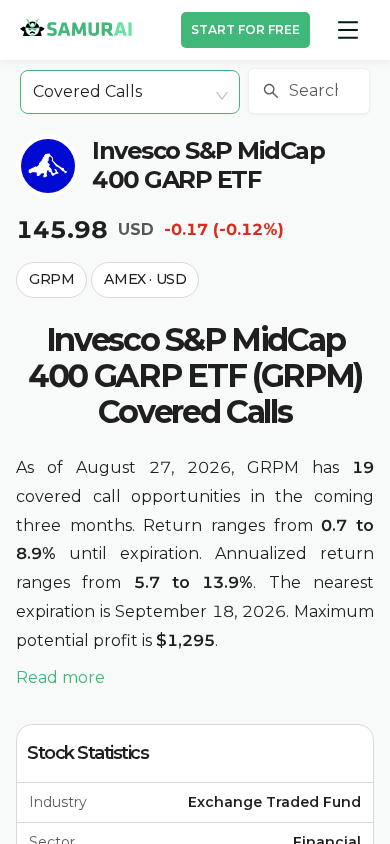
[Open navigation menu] (348, 30)
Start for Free (245, 29)
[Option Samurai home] (76, 27)
